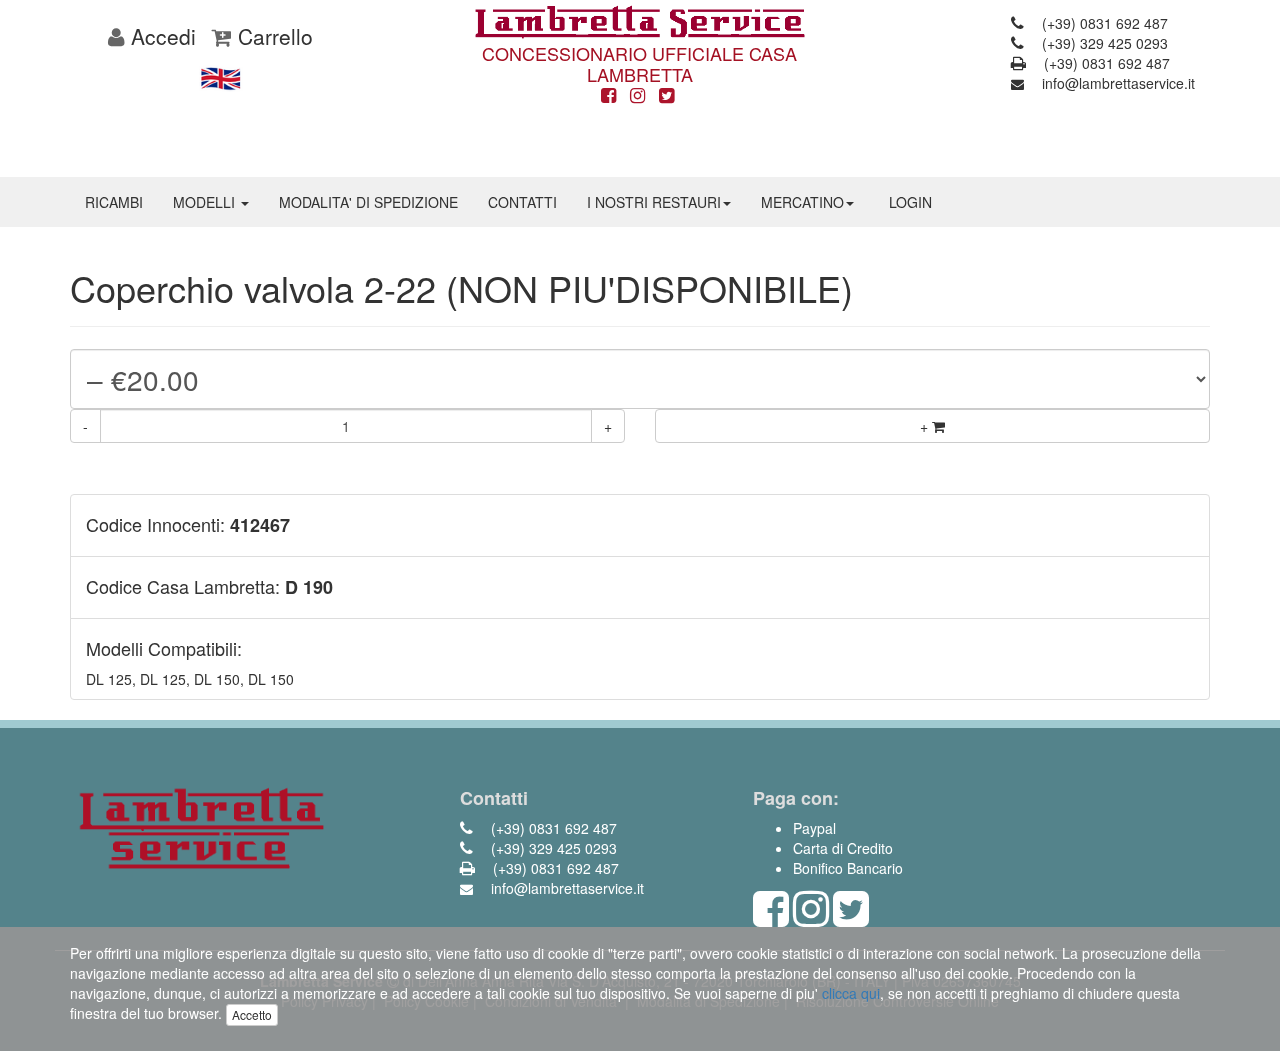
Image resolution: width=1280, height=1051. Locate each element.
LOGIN (910, 202)
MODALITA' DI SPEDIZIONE (368, 202)
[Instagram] (637, 96)
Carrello (272, 36)
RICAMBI (114, 202)
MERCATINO (802, 202)
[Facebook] (608, 96)
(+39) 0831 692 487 (1103, 23)
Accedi (160, 36)
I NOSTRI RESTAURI (654, 202)
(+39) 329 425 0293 (1103, 43)
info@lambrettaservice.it (1116, 83)
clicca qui (851, 993)
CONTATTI (522, 202)
